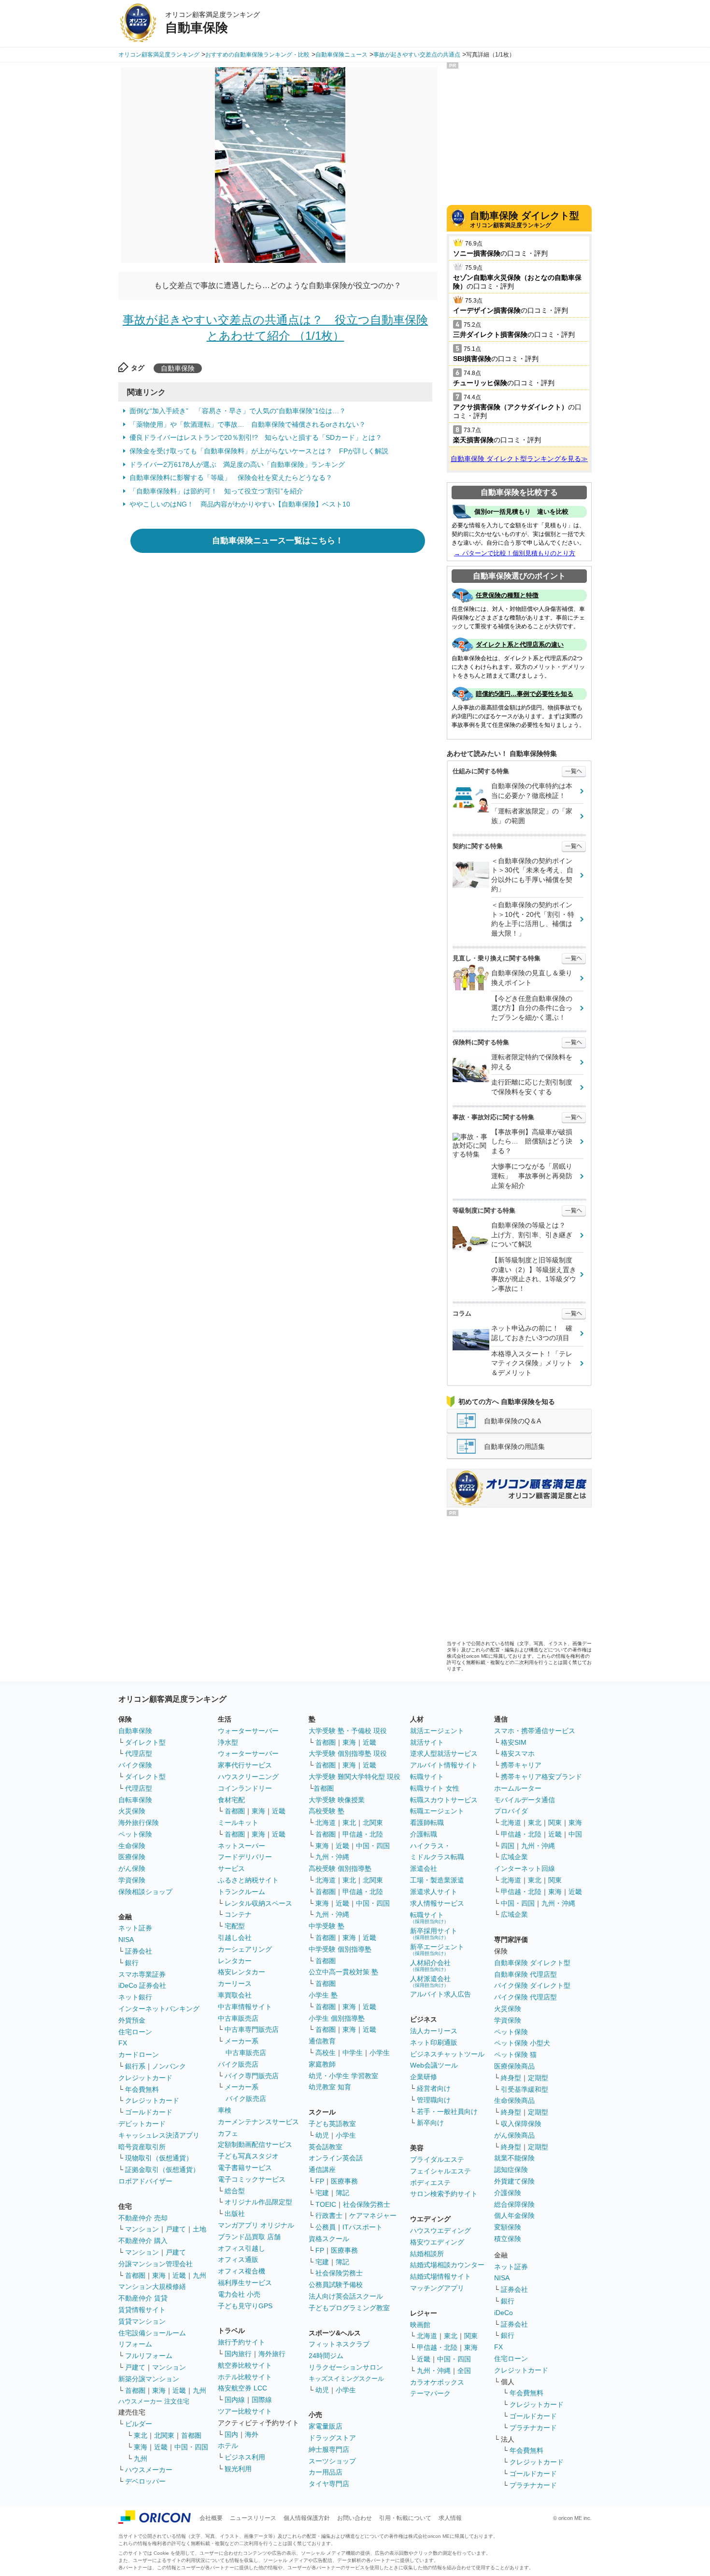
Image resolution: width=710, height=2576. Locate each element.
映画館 (420, 2325)
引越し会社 (235, 1938)
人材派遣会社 (430, 1981)
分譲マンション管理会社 (156, 2264)
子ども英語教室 (332, 2124)
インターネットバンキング (159, 2009)
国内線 (235, 2400)
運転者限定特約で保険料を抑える (532, 1062)
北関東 (164, 2435)
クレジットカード (145, 2078)
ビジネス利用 (245, 2457)
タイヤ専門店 (329, 2484)
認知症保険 (511, 2170)
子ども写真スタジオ (248, 2156)
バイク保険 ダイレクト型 (532, 1985)
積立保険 (508, 2239)
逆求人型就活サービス (444, 1753)
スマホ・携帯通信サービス (535, 1731)
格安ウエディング (437, 2242)
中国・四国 (191, 2447)
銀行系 (135, 2066)
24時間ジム (326, 2356)
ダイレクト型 (145, 1742)
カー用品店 (326, 2472)
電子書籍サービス (245, 2168)
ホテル (228, 2446)
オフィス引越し (241, 2248)
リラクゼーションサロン (346, 2367)
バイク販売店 (238, 2064)
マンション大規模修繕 (152, 2287)
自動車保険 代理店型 (525, 1974)
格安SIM (514, 1742)
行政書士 (329, 2215)
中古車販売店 (238, 2018)
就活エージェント (437, 1731)
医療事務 (344, 2181)
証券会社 (139, 1951)
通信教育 (322, 2041)
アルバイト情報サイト (444, 1765)
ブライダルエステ (437, 2159)
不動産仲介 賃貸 (143, 2298)
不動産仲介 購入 (143, 2241)
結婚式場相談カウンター (447, 2265)
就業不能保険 (514, 2158)
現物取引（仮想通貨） (159, 2158)
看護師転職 (427, 1823)
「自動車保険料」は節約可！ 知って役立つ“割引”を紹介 (216, 491)
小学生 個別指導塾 (337, 2018)
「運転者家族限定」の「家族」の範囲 (532, 816)
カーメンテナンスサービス (258, 2122)
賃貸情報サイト (142, 2310)
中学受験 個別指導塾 (340, 1949)
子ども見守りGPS (245, 2306)
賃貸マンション (142, 2321)
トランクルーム (241, 1892)
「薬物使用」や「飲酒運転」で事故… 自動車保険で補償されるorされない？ (248, 424)
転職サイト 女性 (435, 1788)
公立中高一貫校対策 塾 (343, 1972)
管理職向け (434, 2100)
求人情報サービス (437, 1903)
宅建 (322, 2193)
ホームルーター (518, 1788)
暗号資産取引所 (142, 2147)
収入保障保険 (521, 2124)
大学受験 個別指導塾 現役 (348, 1753)
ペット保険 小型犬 (522, 2043)
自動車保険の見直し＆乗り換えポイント (532, 978)
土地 (199, 2229)
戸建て (176, 2229)
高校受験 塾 (327, 1811)
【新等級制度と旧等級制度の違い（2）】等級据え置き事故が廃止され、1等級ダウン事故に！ (534, 1274)
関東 (471, 2336)
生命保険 (132, 1846)
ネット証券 (135, 1928)
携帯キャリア (521, 1765)
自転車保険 (135, 1800)
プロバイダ (511, 1811)
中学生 (353, 2053)
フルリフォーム (149, 2356)
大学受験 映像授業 (337, 1800)
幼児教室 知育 (330, 2087)
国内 (231, 2434)
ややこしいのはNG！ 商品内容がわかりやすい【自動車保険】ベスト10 (240, 504)
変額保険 (508, 2227)
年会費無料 (142, 2089)
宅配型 (235, 1926)
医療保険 (132, 1857)
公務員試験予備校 (336, 2285)
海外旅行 (272, 2354)
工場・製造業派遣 (437, 1880)
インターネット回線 (525, 1868)
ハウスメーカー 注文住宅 (154, 2401)
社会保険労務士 (367, 2204)
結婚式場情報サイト (440, 2276)
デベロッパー (145, 2481)
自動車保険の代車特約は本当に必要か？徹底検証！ (532, 791)
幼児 (322, 2135)
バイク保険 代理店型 (525, 1997)
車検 (225, 2110)
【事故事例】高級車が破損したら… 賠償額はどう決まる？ (532, 1141)
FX (123, 2043)
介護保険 (508, 2193)
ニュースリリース (253, 2518)
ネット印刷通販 (434, 2042)
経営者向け (434, 2088)
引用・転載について (405, 2518)
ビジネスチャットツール (447, 2054)
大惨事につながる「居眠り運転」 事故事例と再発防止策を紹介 (532, 1176)
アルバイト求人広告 (440, 1994)
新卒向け (430, 2123)
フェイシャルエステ (440, 2171)
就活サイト (427, 1742)
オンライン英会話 (336, 2158)
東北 (141, 2435)
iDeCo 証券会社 (142, 1985)
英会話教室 (326, 2147)
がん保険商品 (514, 2135)
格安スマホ (518, 1753)
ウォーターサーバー (248, 1731)
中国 (575, 1834)
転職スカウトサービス (444, 1800)
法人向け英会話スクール (346, 2296)
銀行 (132, 1963)
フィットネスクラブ (339, 2344)
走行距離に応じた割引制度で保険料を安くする (532, 1087)
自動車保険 (178, 368)
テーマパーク (430, 2393)
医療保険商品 (514, 2066)
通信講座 (322, 2170)
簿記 (342, 2193)
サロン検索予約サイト (444, 2194)
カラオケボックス (437, 2382)
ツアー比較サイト (245, 2411)
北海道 (326, 1823)
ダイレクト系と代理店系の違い (520, 644)
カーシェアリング (245, 1949)
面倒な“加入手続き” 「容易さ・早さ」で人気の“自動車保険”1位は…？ (238, 411)
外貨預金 (132, 2020)
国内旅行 (238, 2354)
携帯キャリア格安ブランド (541, 1777)
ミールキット (238, 1823)
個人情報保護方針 (307, 2518)
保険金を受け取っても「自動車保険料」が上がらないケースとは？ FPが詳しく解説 (259, 451)
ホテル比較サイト (245, 2377)
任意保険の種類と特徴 (507, 595)
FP (320, 2181)
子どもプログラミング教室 (349, 2308)
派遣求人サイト (434, 1892)
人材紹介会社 (430, 1965)
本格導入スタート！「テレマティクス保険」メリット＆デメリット (532, 1363)
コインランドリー (245, 1788)
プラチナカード (533, 2428)
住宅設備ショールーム (152, 2333)
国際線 (262, 2400)
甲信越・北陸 (363, 1834)
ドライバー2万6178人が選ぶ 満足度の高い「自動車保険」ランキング (237, 464)
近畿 (179, 2275)
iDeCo (504, 2313)
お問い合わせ (355, 2518)
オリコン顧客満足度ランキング (525, 219)
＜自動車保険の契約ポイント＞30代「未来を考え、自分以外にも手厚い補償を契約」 (532, 875)
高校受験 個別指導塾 (340, 1868)
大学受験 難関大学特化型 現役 (355, 1777)
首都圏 (135, 2275)
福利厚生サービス (245, 2283)
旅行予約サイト (241, 2342)
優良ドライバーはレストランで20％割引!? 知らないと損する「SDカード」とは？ (256, 437)
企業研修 (424, 2077)
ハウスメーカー (149, 2470)
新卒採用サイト (434, 1933)
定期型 (538, 2078)
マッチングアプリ (437, 2288)
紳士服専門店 (329, 2449)
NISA (126, 1939)
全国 (464, 2371)
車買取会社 (235, 1995)
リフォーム (135, 2344)
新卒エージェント (437, 1949)
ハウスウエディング (440, 2230)
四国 (508, 1846)
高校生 (326, 2053)
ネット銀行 (135, 1997)
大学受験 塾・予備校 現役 (348, 1731)
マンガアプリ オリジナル (256, 2225)
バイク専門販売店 (252, 2076)
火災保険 (132, 1811)
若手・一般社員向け (447, 2112)
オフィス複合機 (241, 2271)
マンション (142, 2229)
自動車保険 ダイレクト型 (532, 1963)
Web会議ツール (434, 2065)
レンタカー (235, 1961)
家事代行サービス (245, 1765)
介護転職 (424, 1834)
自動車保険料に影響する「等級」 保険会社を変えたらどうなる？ (231, 478)
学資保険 (132, 1880)
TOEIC (326, 2204)
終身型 (511, 2078)
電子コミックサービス (252, 2179)
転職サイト (427, 1777)
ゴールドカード (149, 2112)
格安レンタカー (241, 1972)
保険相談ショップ (145, 1892)
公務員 (326, 2227)
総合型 (235, 2191)
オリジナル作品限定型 (258, 2202)
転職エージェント (437, 1811)
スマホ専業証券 (142, 1974)
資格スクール (329, 2239)
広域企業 (514, 1857)
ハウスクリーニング (248, 1777)
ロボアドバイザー (145, 2181)
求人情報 (450, 2518)
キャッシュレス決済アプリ (159, 2135)
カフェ (228, 2133)
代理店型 (139, 1753)
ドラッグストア (332, 2438)
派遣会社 (424, 1868)
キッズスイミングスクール (346, 2379)
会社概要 (211, 2518)
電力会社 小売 (239, 2294)
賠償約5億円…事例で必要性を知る (525, 694)
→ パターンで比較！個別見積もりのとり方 (515, 553)
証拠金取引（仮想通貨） (162, 2170)
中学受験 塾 (327, 1926)
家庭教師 (322, 2064)
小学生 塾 (323, 1995)
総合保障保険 (514, 2204)
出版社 (235, 2214)
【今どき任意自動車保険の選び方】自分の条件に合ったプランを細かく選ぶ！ (532, 1008)
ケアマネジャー (373, 2215)
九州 (199, 2275)
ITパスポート (362, 2227)
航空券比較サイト (245, 2365)
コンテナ (238, 1914)
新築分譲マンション (149, 2379)
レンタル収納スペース (258, 1903)
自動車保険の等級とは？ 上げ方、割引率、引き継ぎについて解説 (532, 1235)
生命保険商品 (514, 2100)
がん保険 (132, 1868)
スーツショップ (332, 2461)
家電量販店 (326, 2426)
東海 (159, 2275)
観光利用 (238, 2469)
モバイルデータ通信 (525, 1800)
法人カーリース (434, 2031)
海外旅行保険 (139, 1823)
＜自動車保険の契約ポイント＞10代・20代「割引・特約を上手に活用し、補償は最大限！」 (533, 919)
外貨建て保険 (514, 2181)
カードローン (139, 2055)
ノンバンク (169, 2066)
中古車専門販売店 (252, 2029)
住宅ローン (135, 2032)
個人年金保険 (514, 2215)
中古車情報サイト (245, 2007)
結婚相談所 (427, 2254)
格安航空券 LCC (242, 2388)
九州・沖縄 (332, 1857)
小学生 (380, 2053)
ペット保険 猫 (515, 2055)
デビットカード (142, 2124)
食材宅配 (231, 1800)
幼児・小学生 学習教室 (343, 2076)
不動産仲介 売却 (143, 2218)
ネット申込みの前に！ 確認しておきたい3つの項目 (532, 1333)
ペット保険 (135, 1834)
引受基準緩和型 (525, 2089)
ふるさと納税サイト (248, 1880)
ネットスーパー (241, 1846)
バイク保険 (135, 1765)
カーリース (235, 1983)
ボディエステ (430, 2183)
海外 (252, 2434)
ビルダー (139, 2424)
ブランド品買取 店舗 (249, 2237)
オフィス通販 (238, 2259)
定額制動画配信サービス (255, 2144)
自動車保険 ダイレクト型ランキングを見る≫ (519, 459)
